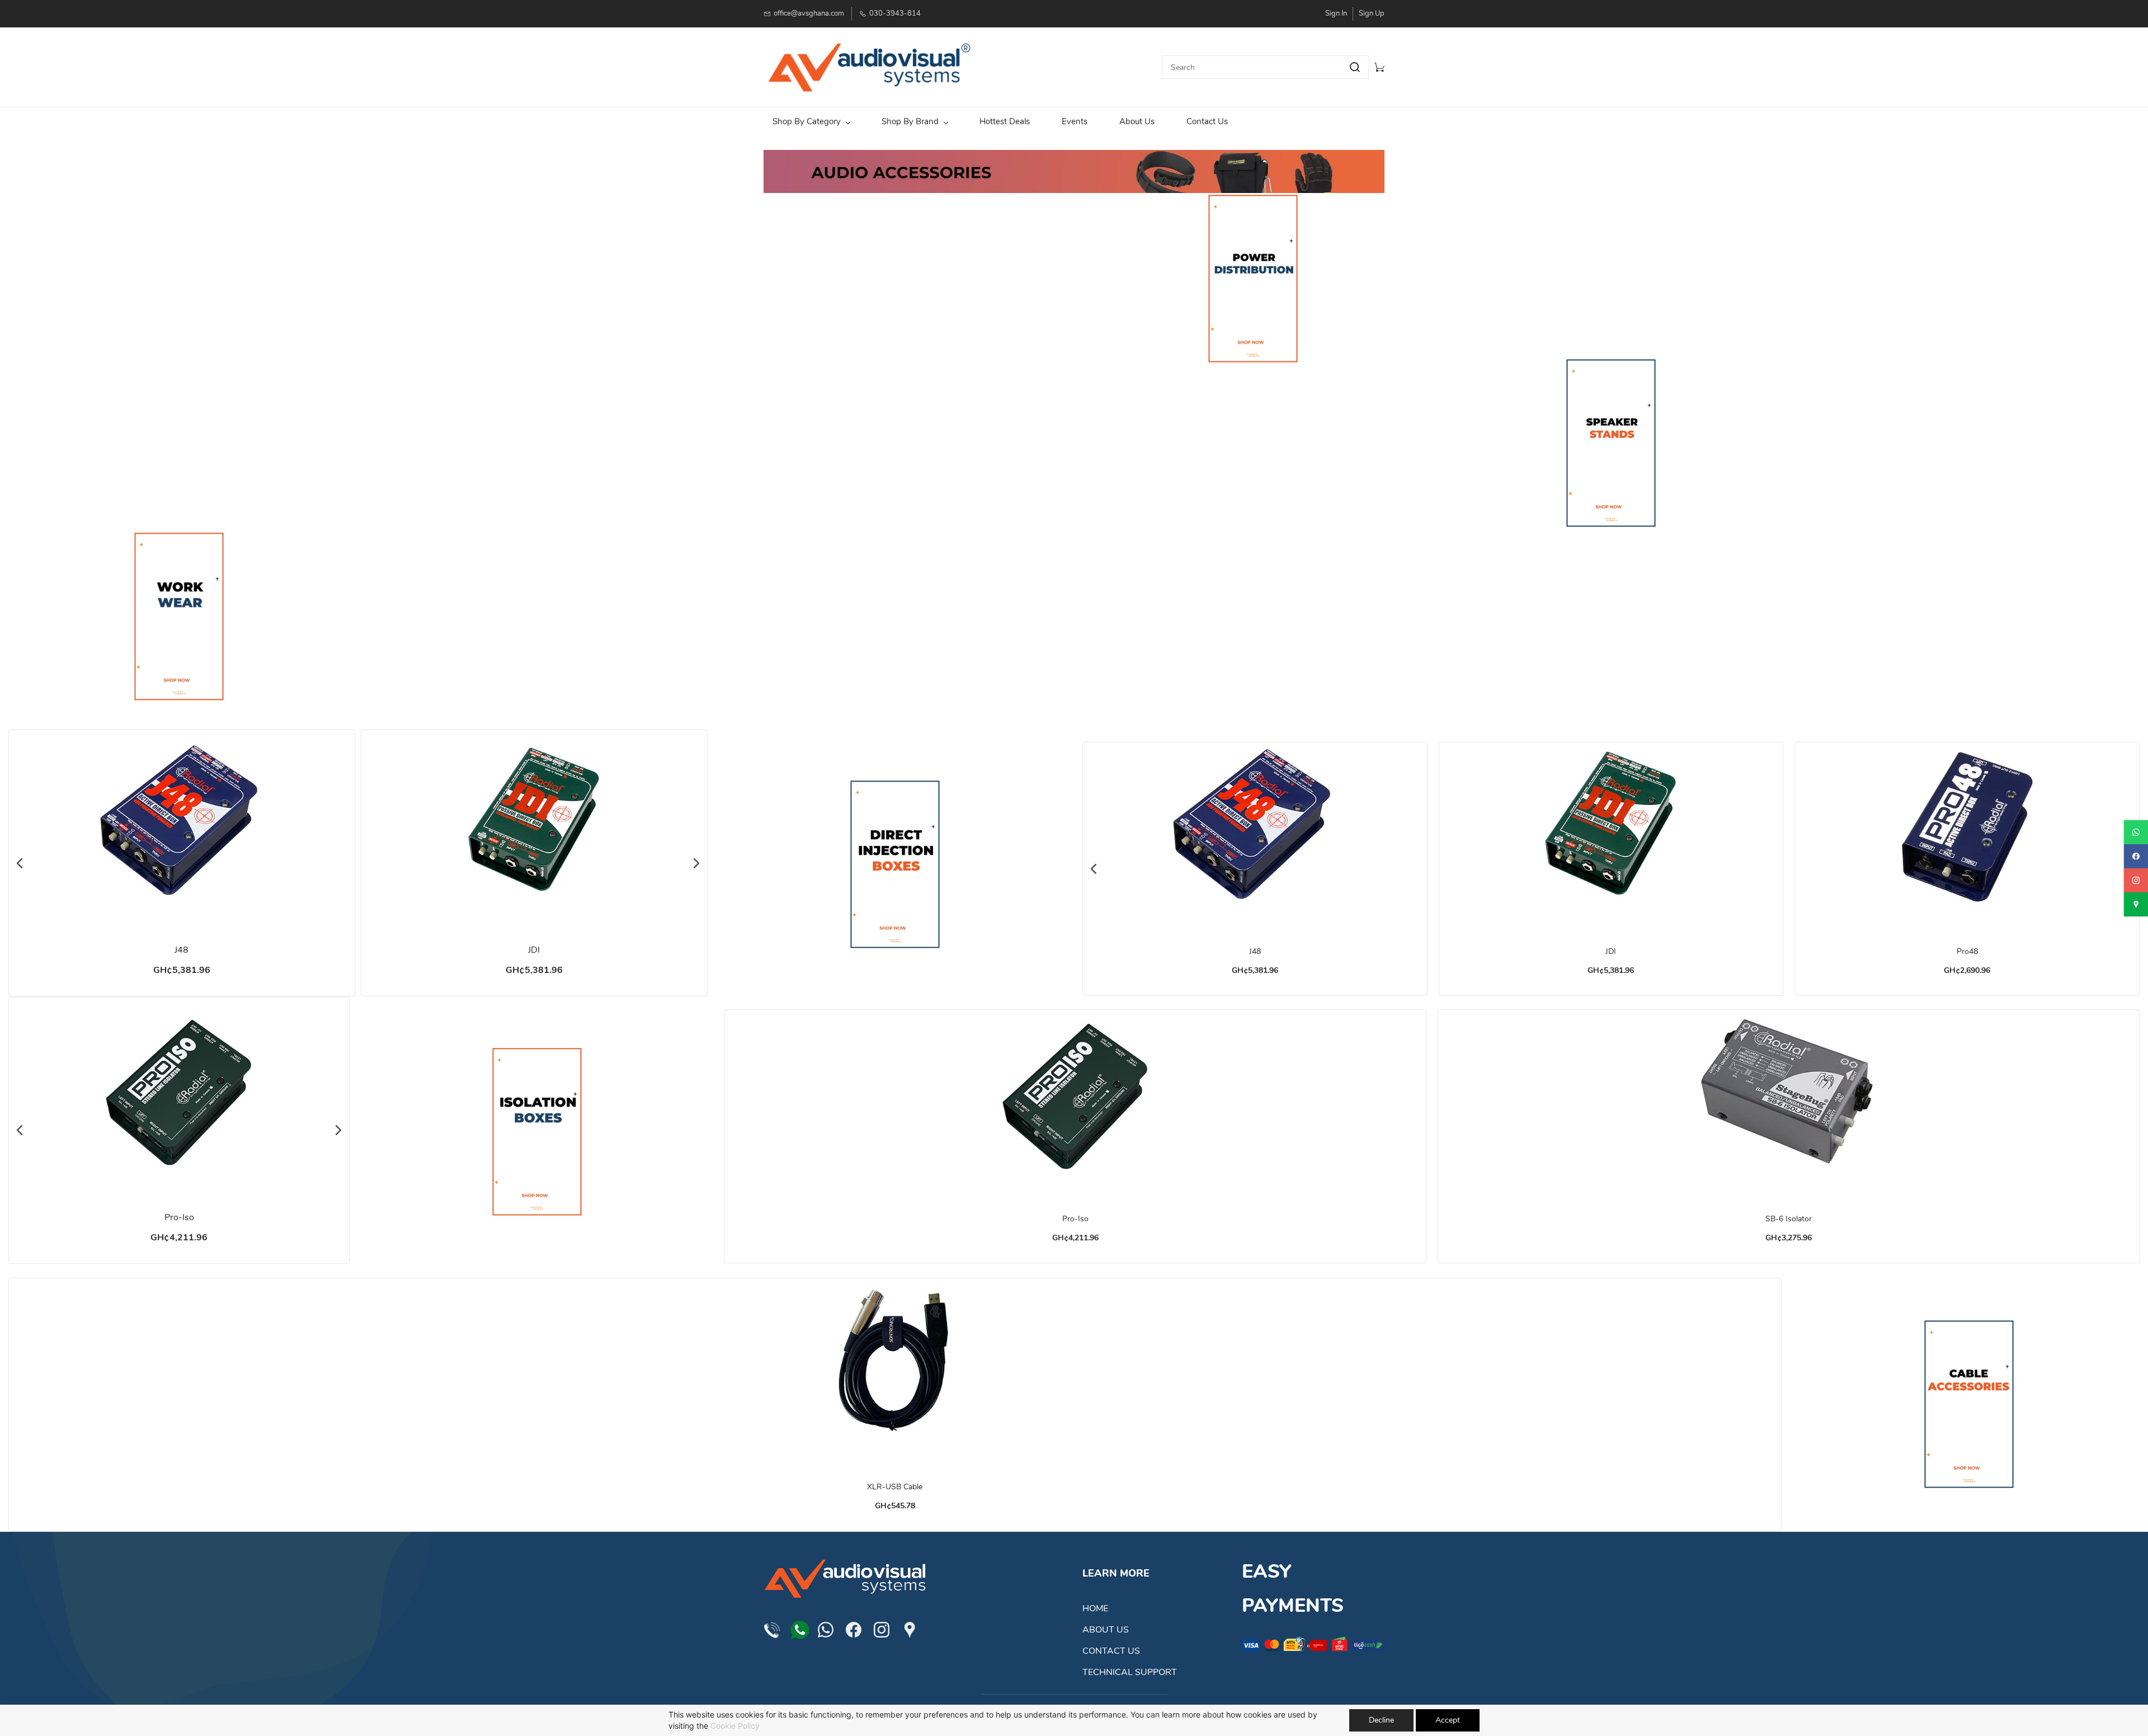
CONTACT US (1111, 1651)
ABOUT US (1106, 1630)
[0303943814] (772, 1630)
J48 (182, 950)
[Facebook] (854, 1630)
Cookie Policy (735, 1726)
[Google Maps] (910, 1630)
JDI (534, 950)
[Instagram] (882, 1630)
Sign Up (1372, 13)
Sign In (1336, 13)
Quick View (182, 862)
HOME (1095, 1608)
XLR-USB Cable (895, 1487)
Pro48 (1967, 951)
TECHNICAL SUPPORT (1130, 1672)
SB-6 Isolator (1789, 1219)
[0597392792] (800, 1627)
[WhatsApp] (826, 1630)
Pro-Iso (179, 1217)
